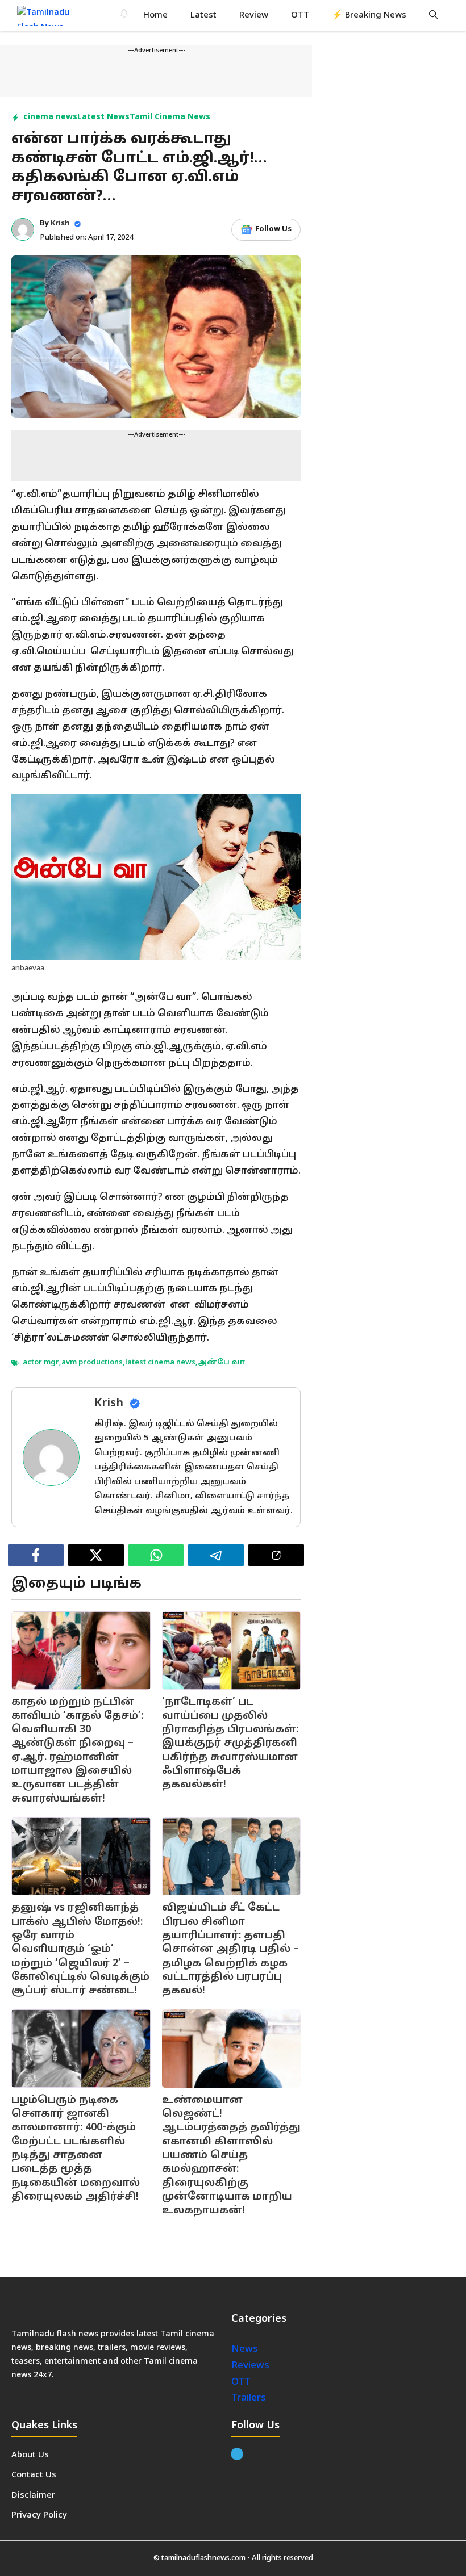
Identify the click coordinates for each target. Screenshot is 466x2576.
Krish (60, 224)
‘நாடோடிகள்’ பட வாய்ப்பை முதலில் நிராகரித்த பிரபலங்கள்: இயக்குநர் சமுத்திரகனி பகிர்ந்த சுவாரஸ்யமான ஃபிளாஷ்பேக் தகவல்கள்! (230, 1744)
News (246, 2349)
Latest (203, 16)
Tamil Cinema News (170, 117)
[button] (433, 16)
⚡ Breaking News (369, 16)
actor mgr (41, 1363)
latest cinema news (160, 1363)
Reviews (250, 2366)
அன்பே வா (221, 1363)
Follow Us (273, 229)
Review (254, 16)
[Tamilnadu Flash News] (50, 16)
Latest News (103, 117)
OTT (300, 16)
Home (155, 16)
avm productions (92, 1363)
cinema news (50, 117)
